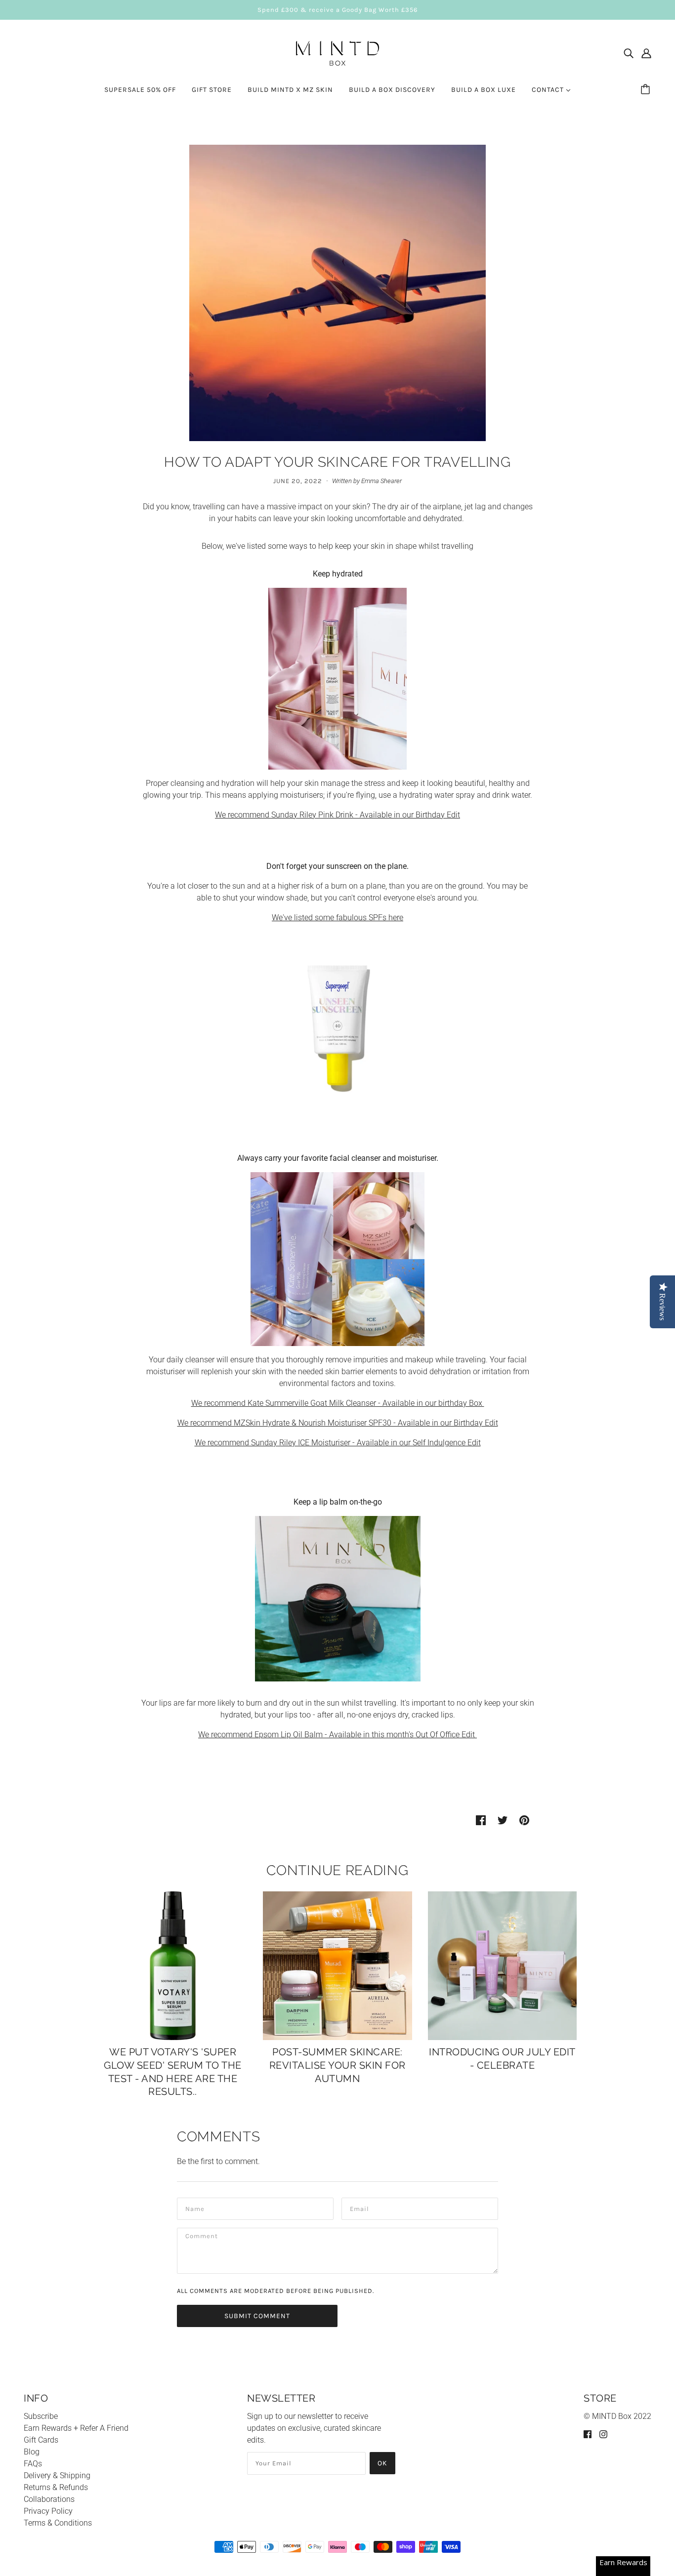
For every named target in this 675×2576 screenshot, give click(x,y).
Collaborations (49, 2499)
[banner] (337, 53)
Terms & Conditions (58, 2523)
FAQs (33, 2464)
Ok (382, 2463)
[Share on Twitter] (503, 1820)
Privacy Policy (48, 2511)
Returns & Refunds (56, 2487)
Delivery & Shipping (57, 2475)
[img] (629, 53)
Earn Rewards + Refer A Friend (76, 2428)
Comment (202, 2238)
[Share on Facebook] (481, 1820)
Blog (32, 2452)
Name (194, 2208)
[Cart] (647, 90)
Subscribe (41, 2416)
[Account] (646, 53)
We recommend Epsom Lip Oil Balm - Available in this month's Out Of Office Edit (337, 1735)
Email (359, 2208)
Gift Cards (41, 2440)
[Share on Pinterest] (524, 1820)
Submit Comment (257, 2316)
